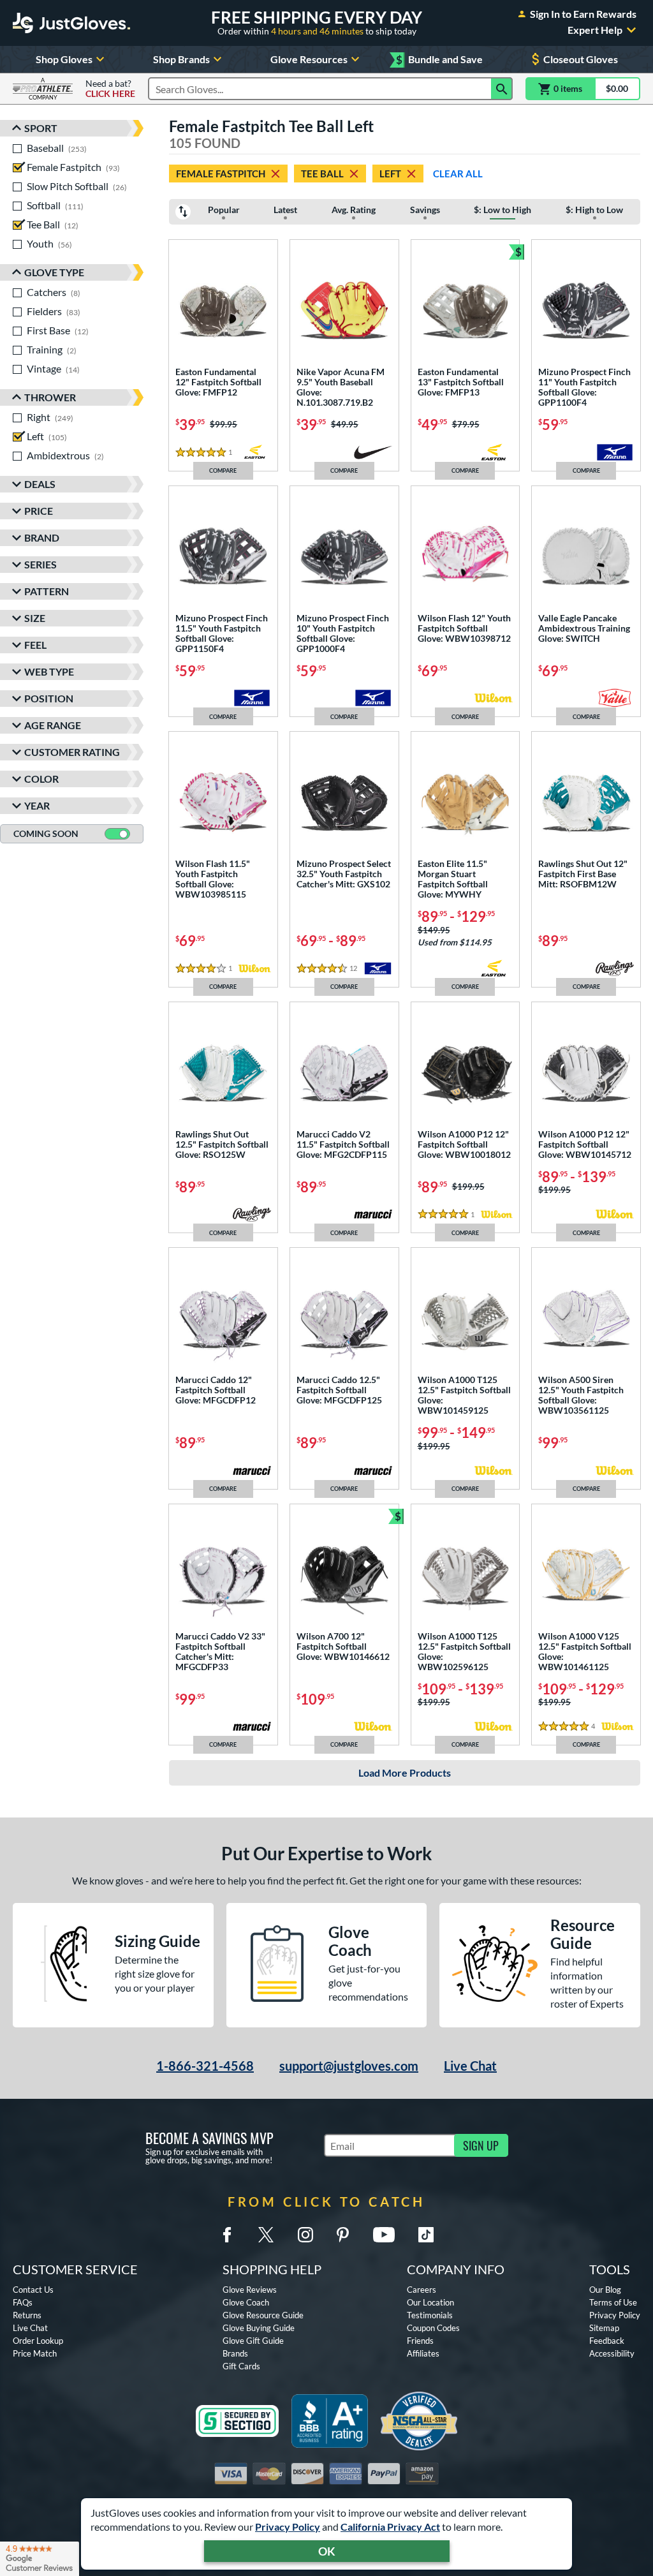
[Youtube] (384, 2235)
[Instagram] (305, 2235)
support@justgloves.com (349, 2066)
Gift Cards (241, 2366)
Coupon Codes (433, 2328)
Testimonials (430, 2315)
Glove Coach (246, 2302)
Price (39, 511)
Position (49, 698)
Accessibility (612, 2353)
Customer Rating (72, 752)
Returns (27, 2315)
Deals (40, 484)
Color (41, 779)
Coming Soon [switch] (46, 833)
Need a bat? (110, 89)
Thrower (50, 397)
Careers (422, 2290)
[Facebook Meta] (227, 2235)
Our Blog (605, 2290)
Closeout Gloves (581, 59)
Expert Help (595, 30)
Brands (235, 2353)
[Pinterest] (342, 2235)
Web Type (49, 671)
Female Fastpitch (221, 174)
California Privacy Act (390, 2527)
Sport (41, 128)
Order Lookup (38, 2341)
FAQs (23, 2302)
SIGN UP (481, 2145)
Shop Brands (181, 59)
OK (327, 2551)
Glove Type (54, 272)
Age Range (53, 725)
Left (390, 174)
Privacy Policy (288, 2527)
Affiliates (423, 2353)
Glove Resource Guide (263, 2315)
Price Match (35, 2353)
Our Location (430, 2302)
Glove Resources (309, 59)
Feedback (607, 2341)
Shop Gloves (64, 59)
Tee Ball (322, 174)
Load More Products (405, 1773)
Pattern (47, 591)
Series (40, 564)
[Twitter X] (266, 2235)
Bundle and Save (439, 60)
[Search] (502, 89)
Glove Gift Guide (253, 2341)
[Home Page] (71, 23)
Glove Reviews (250, 2290)
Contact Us (33, 2290)
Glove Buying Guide (259, 2328)
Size (35, 618)
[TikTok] (426, 2235)
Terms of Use (613, 2302)
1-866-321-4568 (205, 2066)
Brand (42, 537)
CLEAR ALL (458, 174)
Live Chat (470, 2066)
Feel (35, 645)
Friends (420, 2341)
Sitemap (604, 2328)
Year (37, 805)
